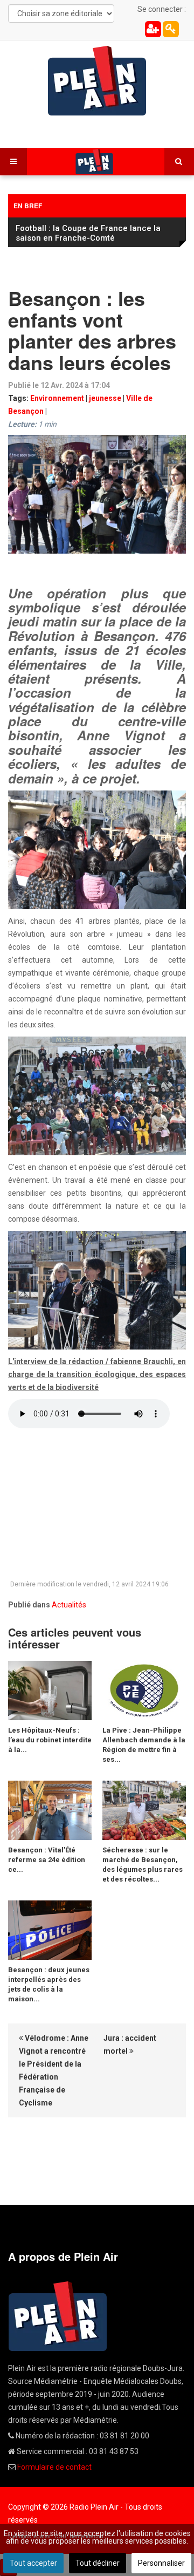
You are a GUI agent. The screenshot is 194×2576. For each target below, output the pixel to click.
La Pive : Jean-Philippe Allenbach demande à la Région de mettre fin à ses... (144, 1745)
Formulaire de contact (54, 2467)
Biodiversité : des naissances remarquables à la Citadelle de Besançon (95, 233)
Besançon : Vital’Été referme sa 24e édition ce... (47, 1860)
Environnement (57, 398)
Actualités (69, 1605)
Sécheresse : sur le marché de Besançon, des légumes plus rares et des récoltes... (143, 1865)
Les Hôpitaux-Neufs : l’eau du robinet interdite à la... (50, 1740)
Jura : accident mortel (130, 2045)
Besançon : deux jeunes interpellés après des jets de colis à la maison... (49, 1984)
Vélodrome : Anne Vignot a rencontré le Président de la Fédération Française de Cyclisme (54, 2070)
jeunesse (105, 398)
